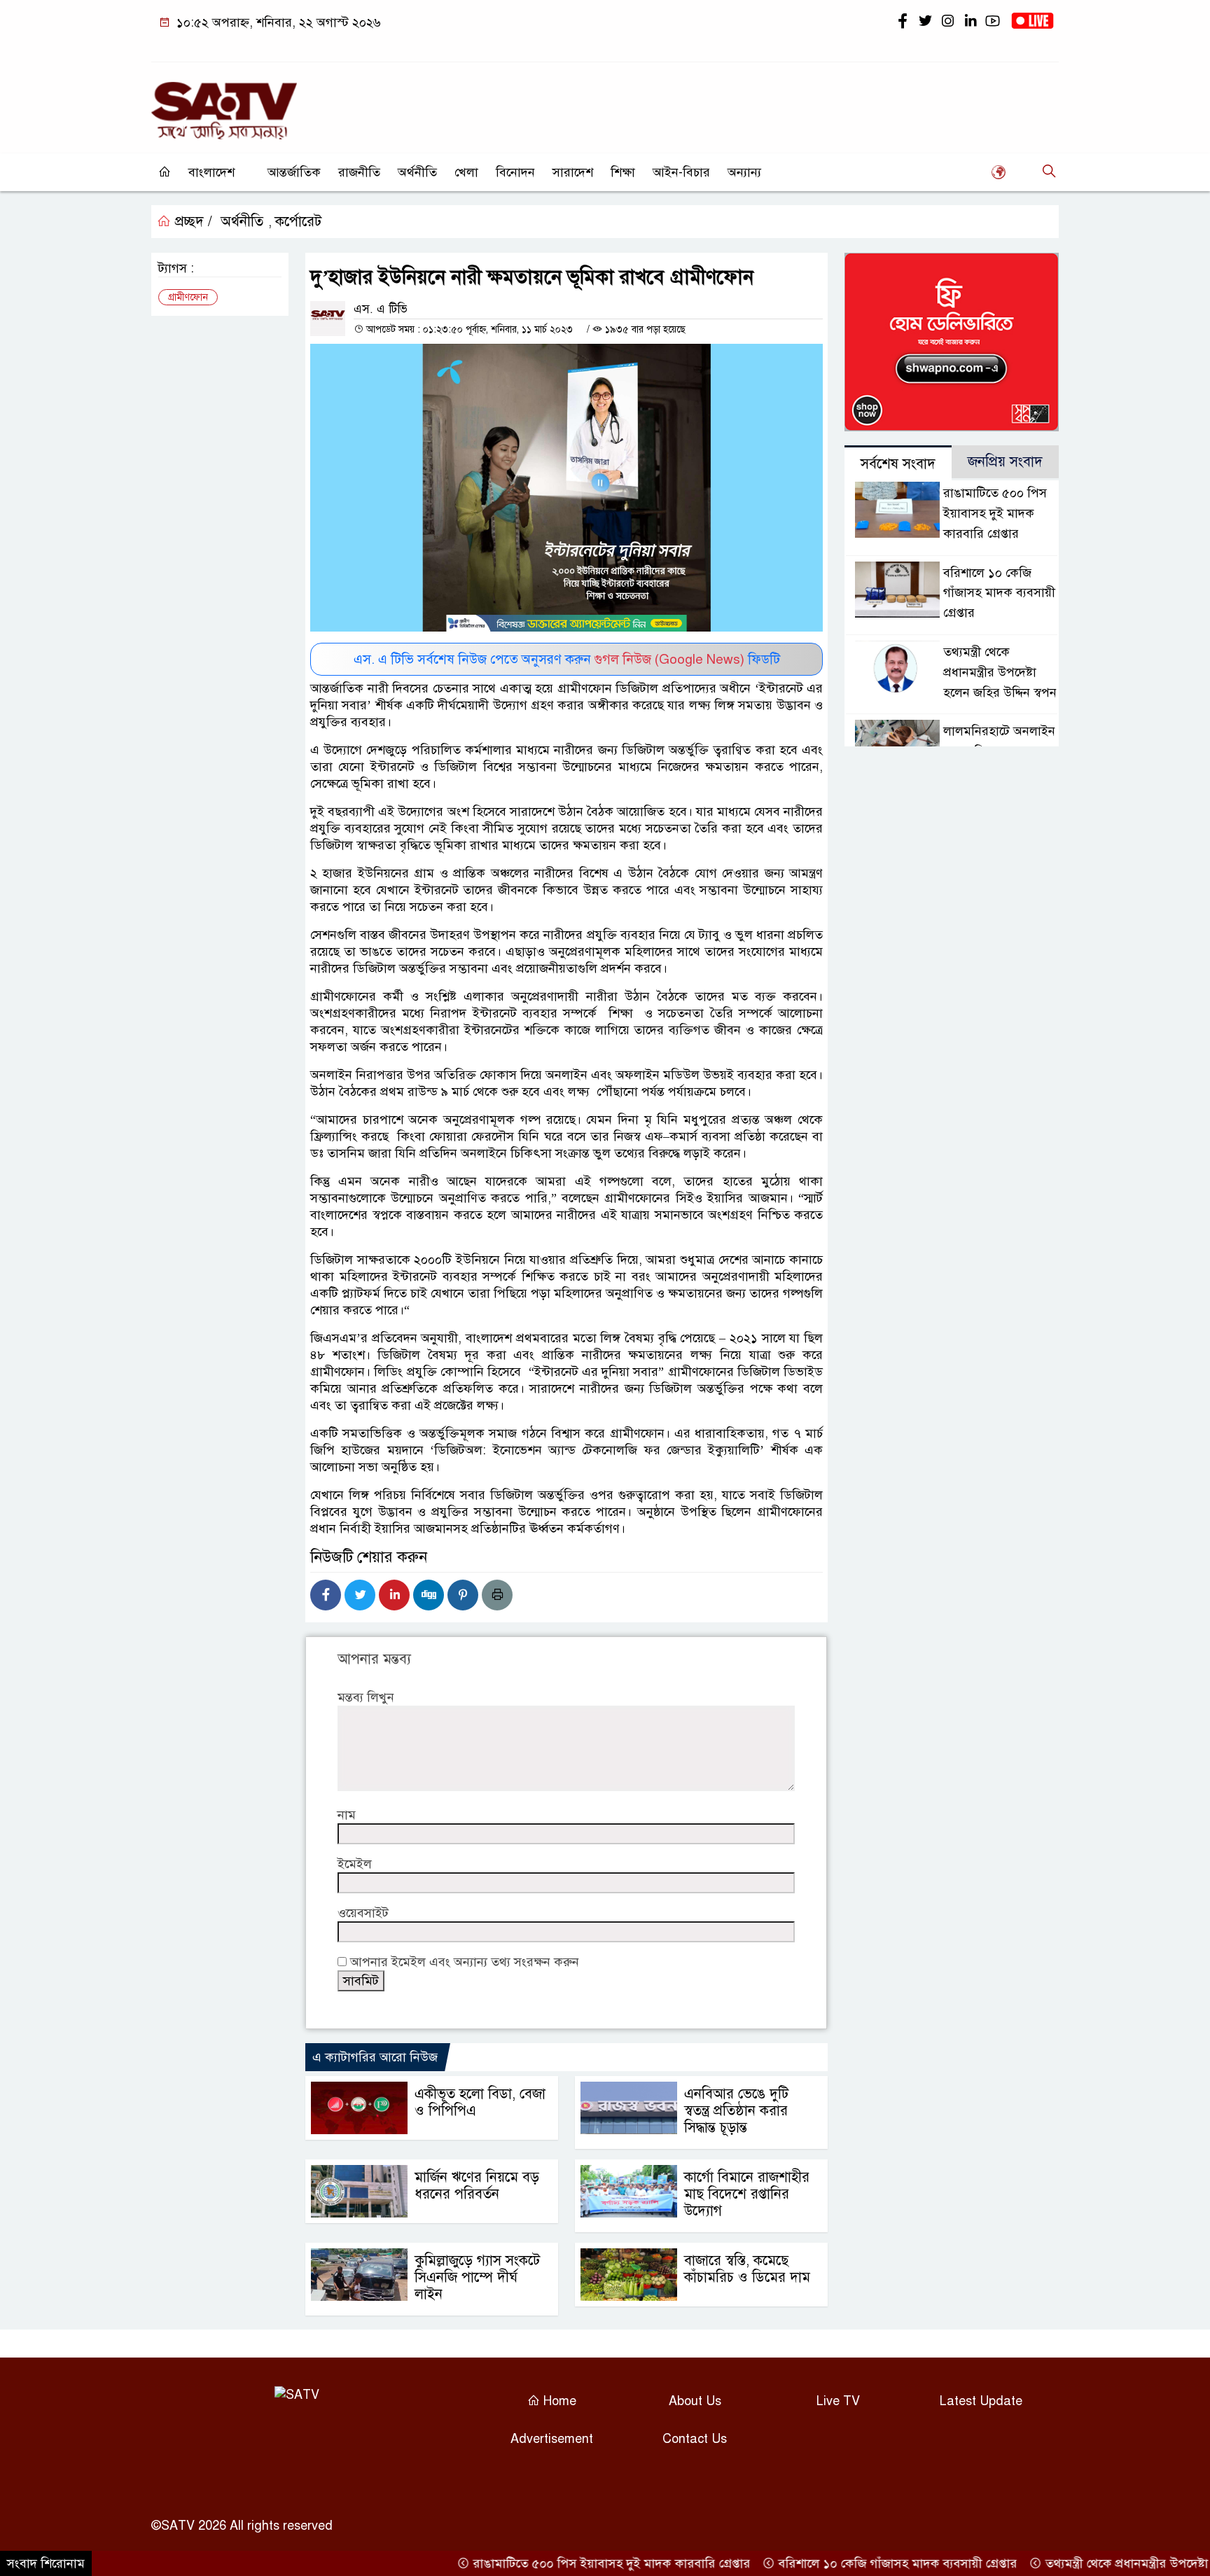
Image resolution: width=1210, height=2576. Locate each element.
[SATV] (224, 104)
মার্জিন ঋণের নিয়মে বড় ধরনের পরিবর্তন (477, 2186)
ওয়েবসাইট (363, 1913)
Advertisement (552, 2439)
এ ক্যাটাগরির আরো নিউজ (375, 2057)
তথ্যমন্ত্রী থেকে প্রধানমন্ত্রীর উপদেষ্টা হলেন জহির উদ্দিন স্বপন (1000, 672)
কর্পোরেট (298, 222)
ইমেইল (355, 1864)
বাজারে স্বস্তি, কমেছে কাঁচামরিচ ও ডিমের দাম (747, 2269)
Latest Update (981, 2401)
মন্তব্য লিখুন (366, 1697)
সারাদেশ (573, 172)
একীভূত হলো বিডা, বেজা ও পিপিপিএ (480, 2102)
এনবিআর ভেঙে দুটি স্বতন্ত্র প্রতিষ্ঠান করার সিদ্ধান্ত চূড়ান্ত (736, 2111)
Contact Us (695, 2439)
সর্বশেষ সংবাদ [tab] (898, 464)
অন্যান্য (744, 172)
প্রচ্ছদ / (192, 222)
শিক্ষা (623, 172)
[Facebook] (326, 1595)
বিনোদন (515, 172)
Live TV (838, 2401)
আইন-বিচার (681, 172)
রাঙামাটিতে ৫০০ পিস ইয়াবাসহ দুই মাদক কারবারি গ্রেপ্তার (995, 513)
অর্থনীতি (417, 172)
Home (558, 2401)
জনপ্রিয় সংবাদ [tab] (1005, 462)
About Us (695, 2401)
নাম (347, 1815)
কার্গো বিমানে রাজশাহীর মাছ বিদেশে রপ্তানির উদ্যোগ (747, 2194)
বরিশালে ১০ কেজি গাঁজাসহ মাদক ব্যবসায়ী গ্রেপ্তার (999, 593)
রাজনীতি (359, 172)
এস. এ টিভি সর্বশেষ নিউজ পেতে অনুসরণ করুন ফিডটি (567, 659)
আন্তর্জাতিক (294, 172)
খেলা (466, 172)
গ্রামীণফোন (188, 297)
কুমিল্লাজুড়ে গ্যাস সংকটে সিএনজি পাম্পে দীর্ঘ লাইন (477, 2277)
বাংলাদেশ (211, 172)
